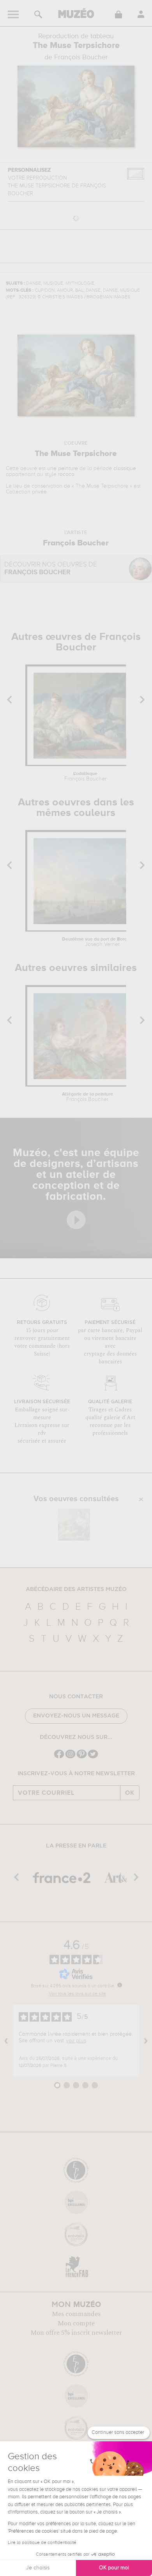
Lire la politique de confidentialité (42, 2543)
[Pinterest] (82, 1757)
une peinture (63, 469)
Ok (130, 1793)
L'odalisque (85, 777)
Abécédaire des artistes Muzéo (76, 1589)
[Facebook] (59, 1757)
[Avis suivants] (146, 2041)
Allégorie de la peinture (87, 1097)
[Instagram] (70, 1757)
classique (125, 469)
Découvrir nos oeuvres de (51, 569)
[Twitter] (93, 1757)
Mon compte (76, 2323)
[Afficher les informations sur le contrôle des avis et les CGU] (120, 1985)
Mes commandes (76, 2314)
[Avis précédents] (6, 2041)
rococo (66, 474)
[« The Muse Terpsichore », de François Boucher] (74, 1525)
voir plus (76, 2041)
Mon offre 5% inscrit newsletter (76, 2333)
